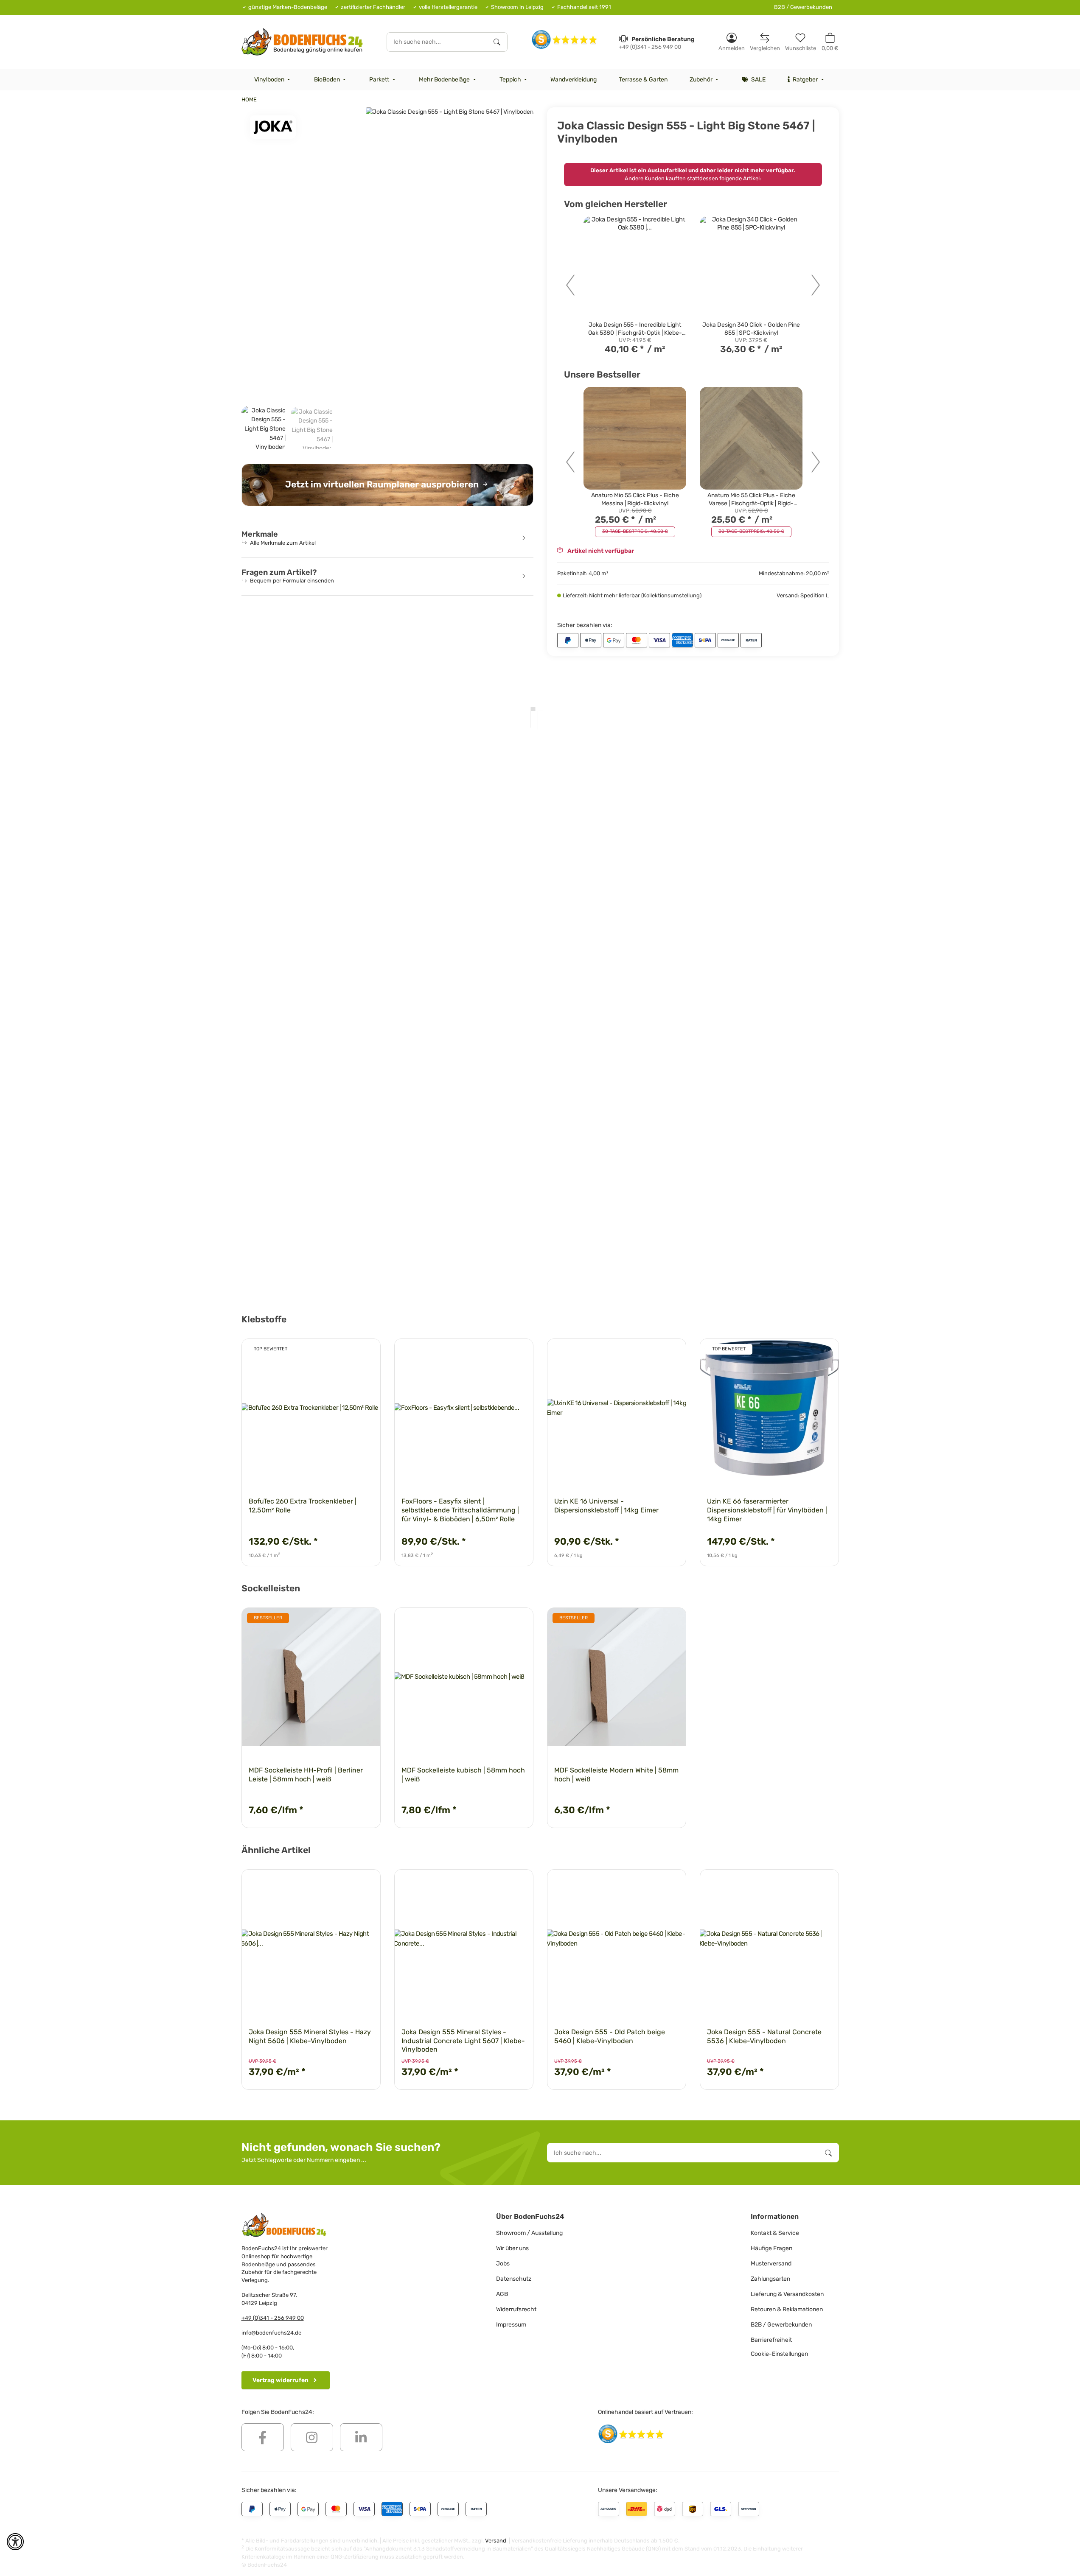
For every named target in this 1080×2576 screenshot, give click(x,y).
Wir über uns (512, 2248)
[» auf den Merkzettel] (366, 1353)
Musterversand (771, 2264)
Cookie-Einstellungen (779, 2354)
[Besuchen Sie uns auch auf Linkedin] (361, 2437)
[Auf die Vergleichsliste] (344, 1353)
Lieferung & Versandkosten (787, 2294)
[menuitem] (273, 80)
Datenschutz (514, 2279)
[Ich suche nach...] (497, 42)
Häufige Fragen (771, 2248)
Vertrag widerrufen (281, 2380)
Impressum (511, 2325)
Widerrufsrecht (516, 2309)
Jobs (503, 2264)
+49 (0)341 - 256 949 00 (273, 2318)
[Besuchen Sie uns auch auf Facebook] (263, 2437)
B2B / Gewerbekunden (803, 7)
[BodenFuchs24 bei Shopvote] (565, 39)
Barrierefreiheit (771, 2340)
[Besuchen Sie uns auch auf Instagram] (312, 2437)
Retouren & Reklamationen (787, 2309)
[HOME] (302, 42)
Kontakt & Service (775, 2233)
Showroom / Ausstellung (529, 2233)
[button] (732, 42)
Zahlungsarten (770, 2279)
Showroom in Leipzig (517, 7)
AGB (502, 2294)
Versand (496, 2541)
